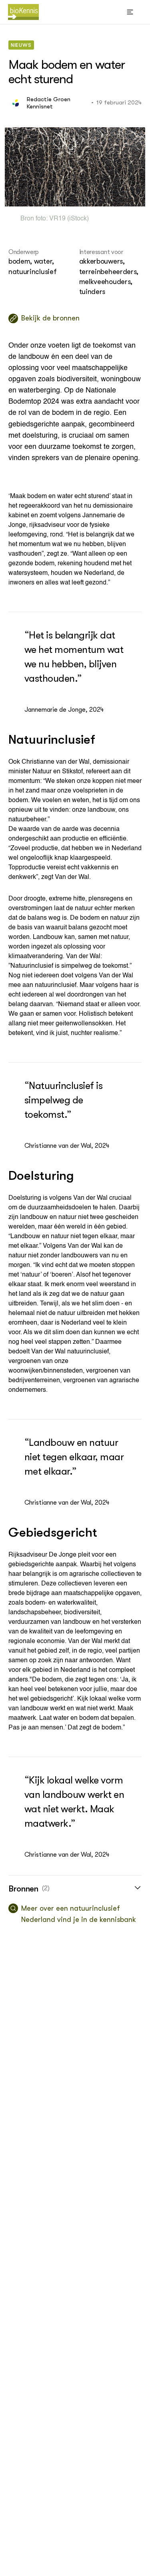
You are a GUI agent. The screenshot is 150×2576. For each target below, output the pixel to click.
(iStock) (77, 219)
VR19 (57, 219)
